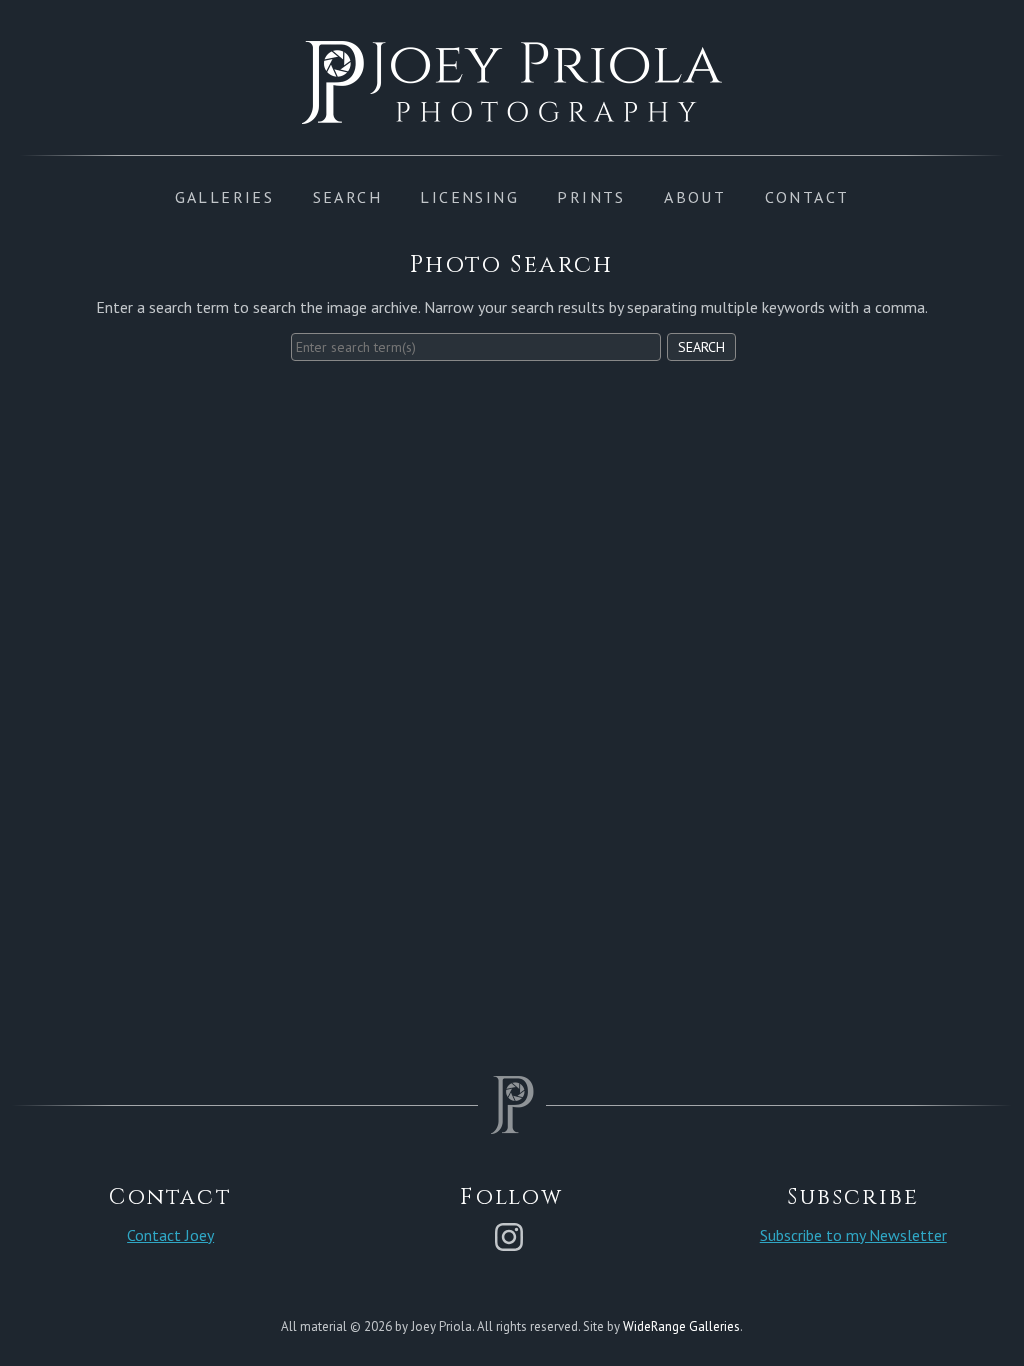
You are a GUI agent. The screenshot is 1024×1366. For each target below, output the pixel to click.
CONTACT (807, 197)
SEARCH (347, 197)
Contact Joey (170, 1235)
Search (701, 347)
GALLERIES (225, 197)
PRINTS (591, 197)
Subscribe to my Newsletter (853, 1235)
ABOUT (695, 197)
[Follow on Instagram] (512, 1235)
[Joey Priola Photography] (512, 113)
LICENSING (469, 197)
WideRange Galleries (681, 1326)
